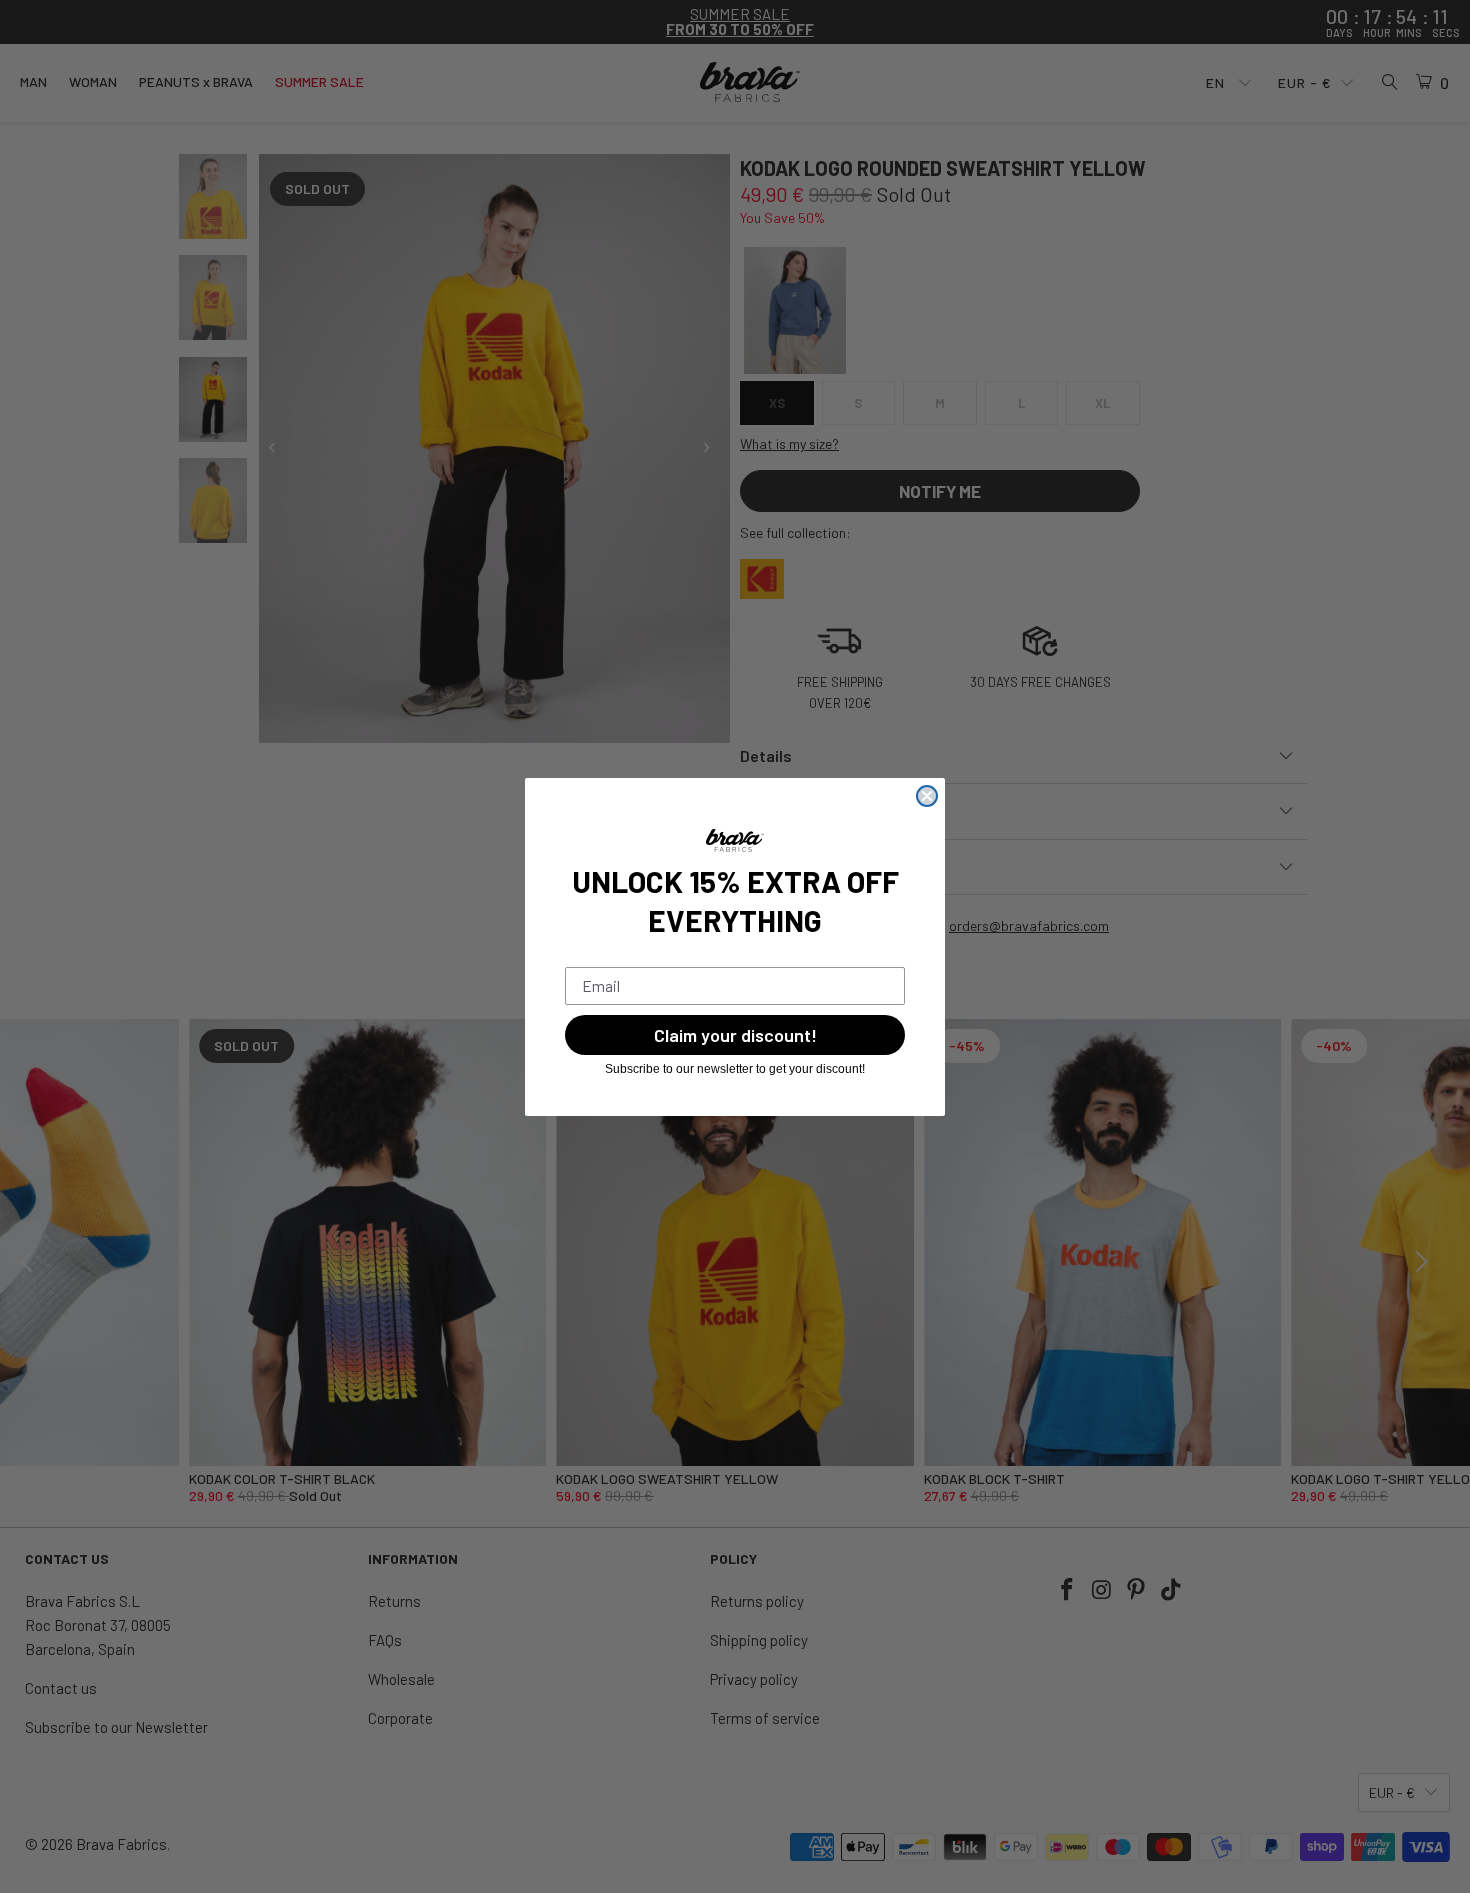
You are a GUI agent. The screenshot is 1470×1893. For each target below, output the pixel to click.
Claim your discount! (735, 1035)
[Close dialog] (927, 796)
